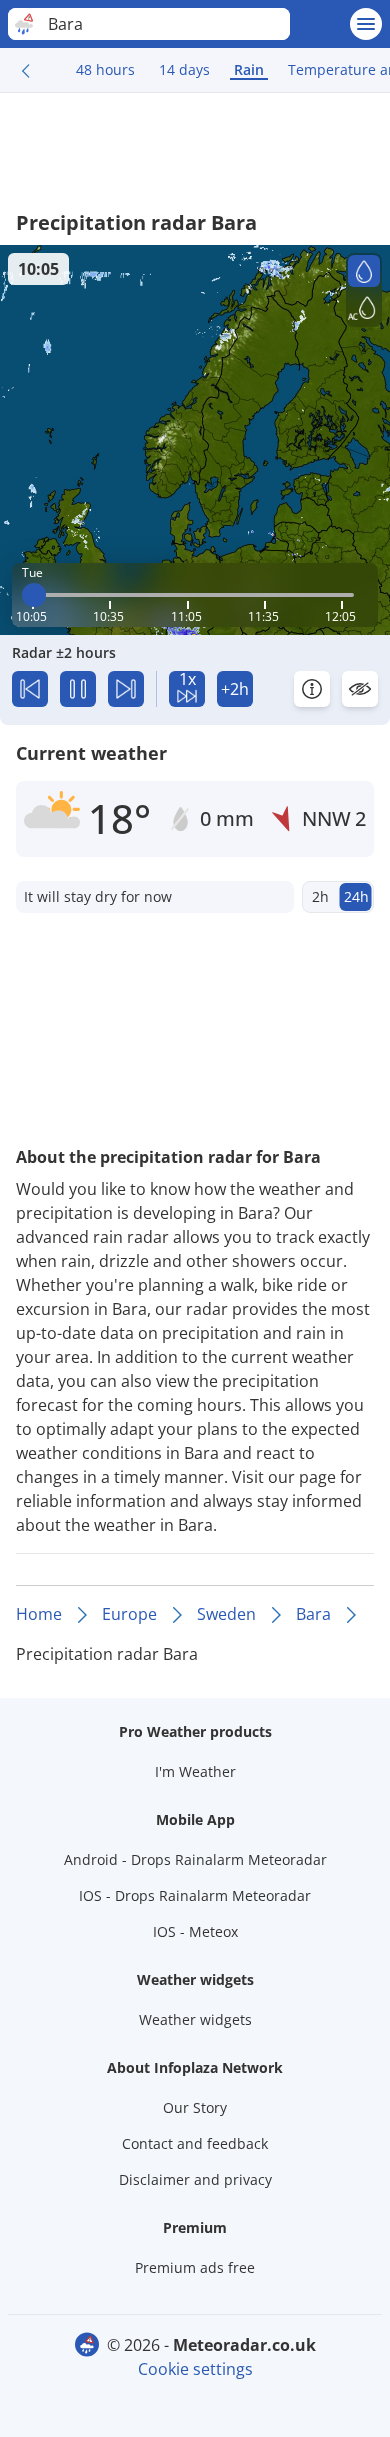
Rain (249, 69)
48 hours (105, 69)
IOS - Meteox (195, 1931)
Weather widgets (195, 2019)
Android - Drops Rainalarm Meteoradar (195, 1859)
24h (356, 896)
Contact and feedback (195, 2143)
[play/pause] (78, 689)
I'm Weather (195, 1771)
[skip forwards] (126, 689)
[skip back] (30, 689)
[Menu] (366, 24)
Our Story (195, 2107)
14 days (184, 69)
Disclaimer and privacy (195, 2179)
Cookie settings (195, 2369)
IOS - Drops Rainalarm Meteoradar (195, 1895)
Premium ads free (195, 2267)
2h (320, 896)
